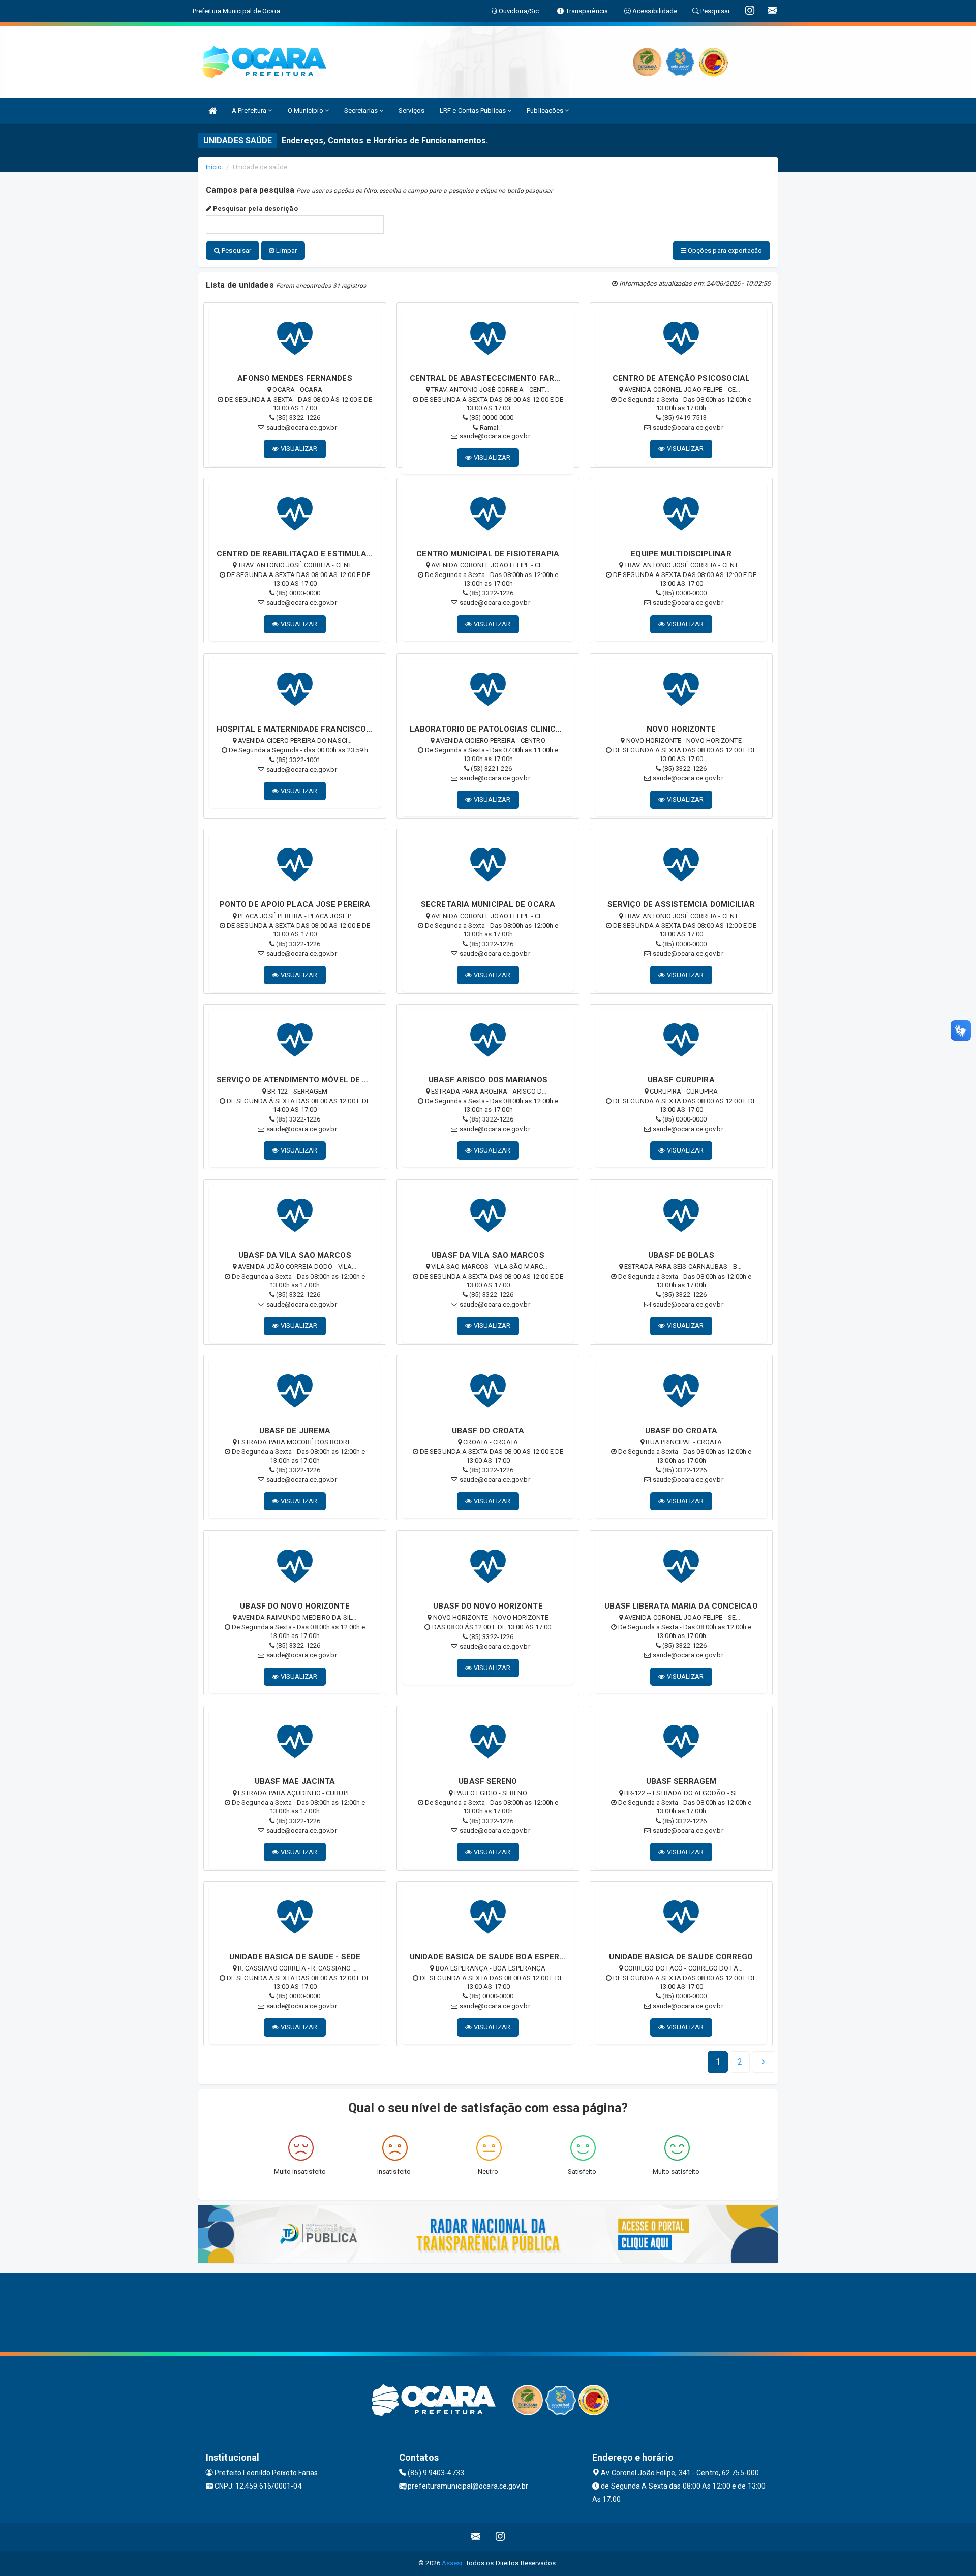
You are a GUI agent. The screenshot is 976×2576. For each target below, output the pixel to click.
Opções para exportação (724, 250)
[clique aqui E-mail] (476, 2537)
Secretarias (362, 111)
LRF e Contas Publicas (474, 111)
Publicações (546, 111)
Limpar (286, 250)
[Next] (764, 2062)
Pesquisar (236, 250)
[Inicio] (212, 111)
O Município (306, 111)
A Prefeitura (250, 111)
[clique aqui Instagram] (500, 2537)
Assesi (452, 2563)
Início (214, 167)
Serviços (411, 111)
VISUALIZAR (298, 449)
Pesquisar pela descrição (255, 209)
